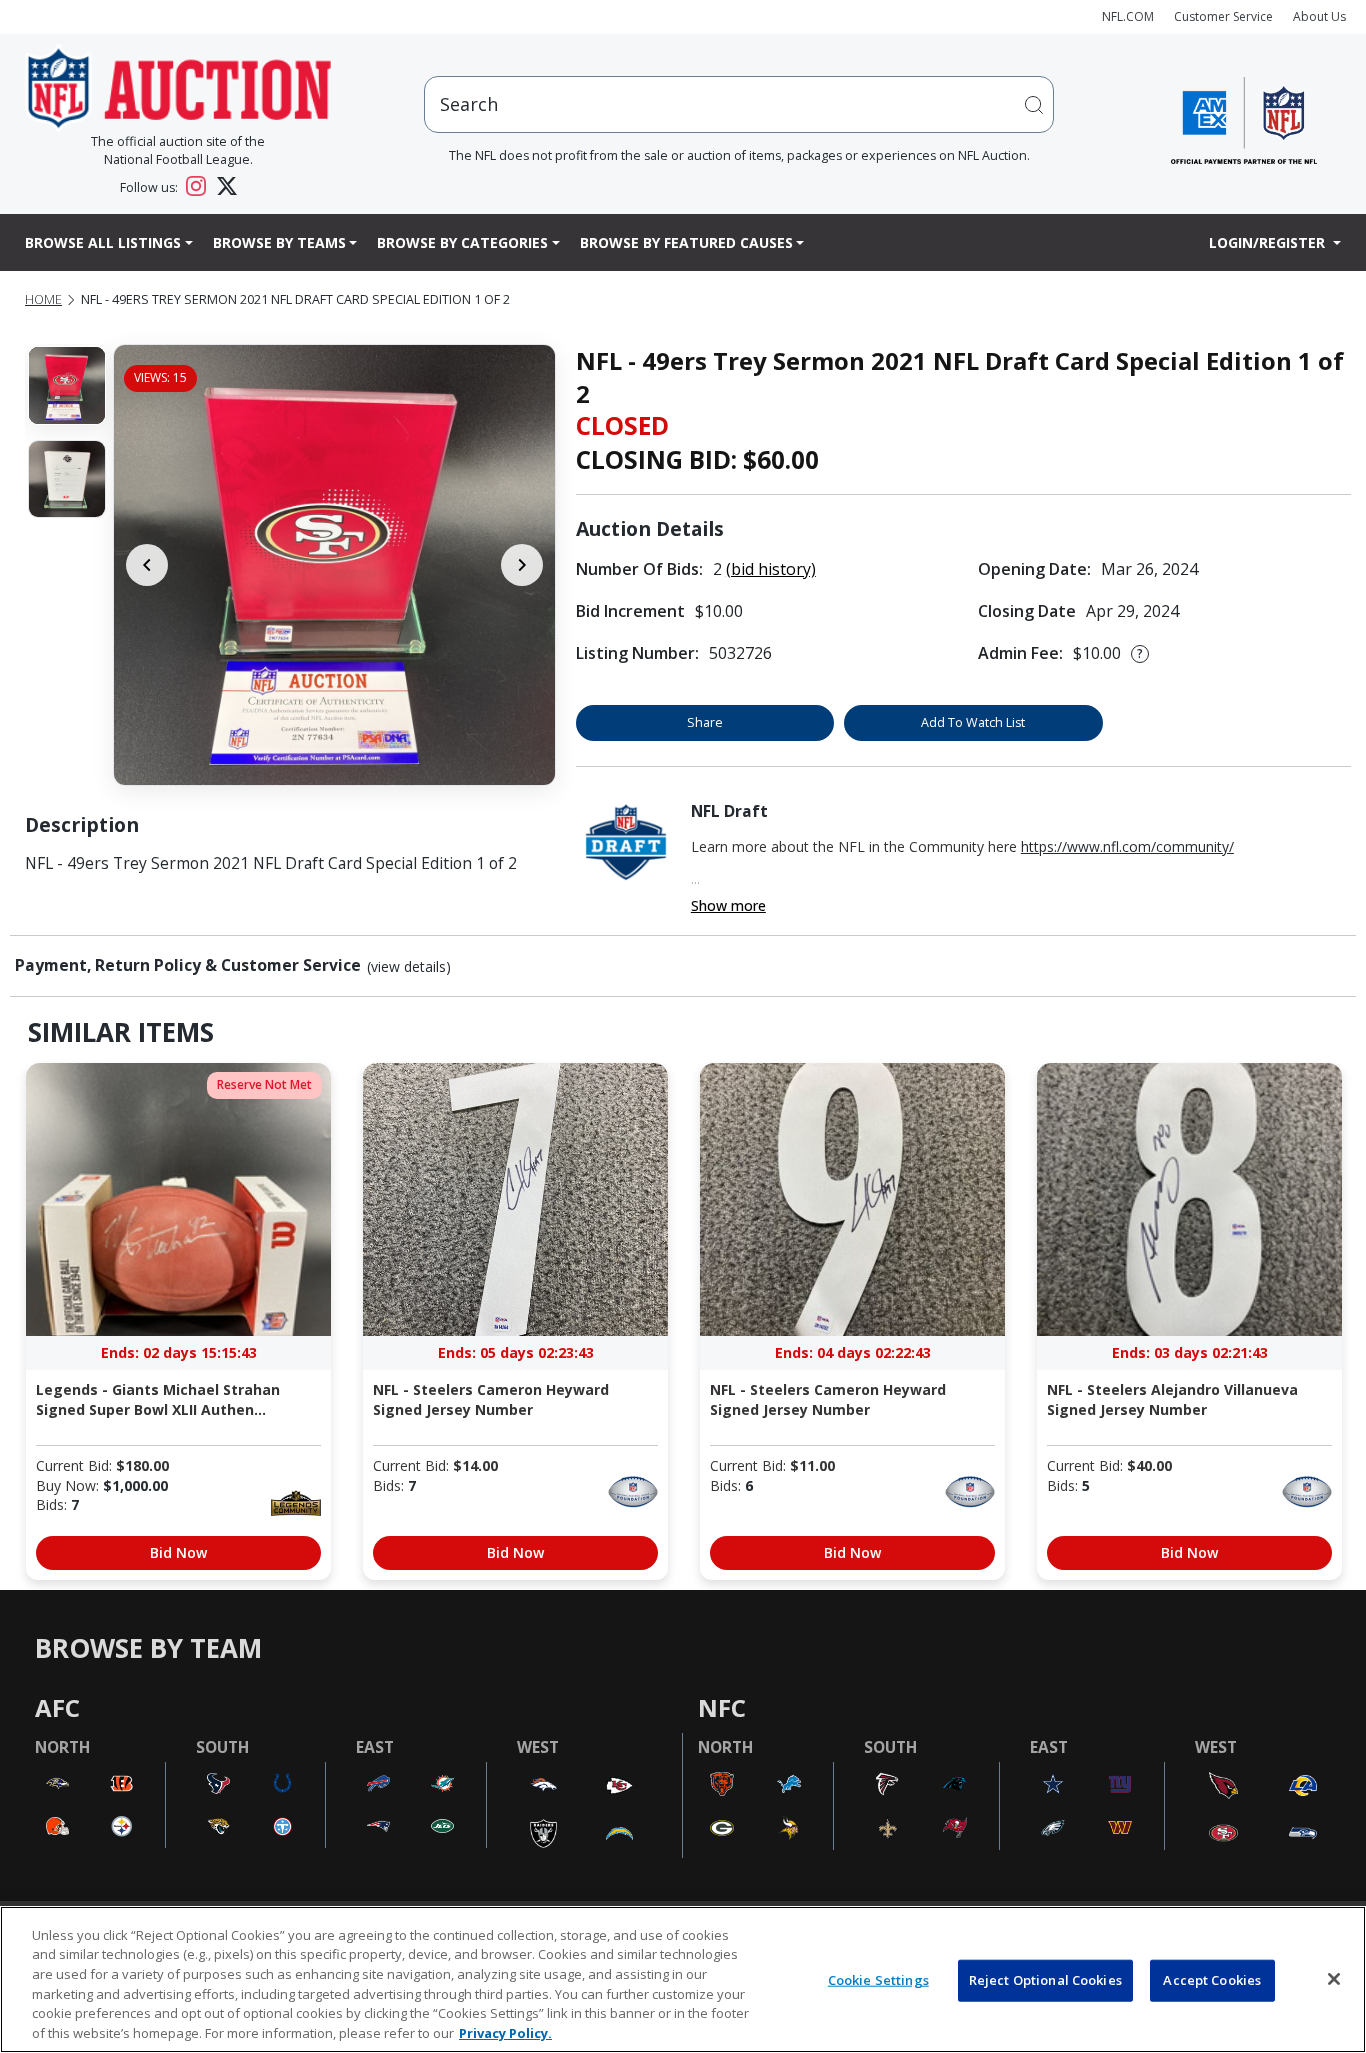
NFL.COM (1128, 16)
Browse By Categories (462, 242)
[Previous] (147, 565)
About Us (1319, 16)
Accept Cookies (1212, 1980)
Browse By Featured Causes (686, 242)
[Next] (522, 565)
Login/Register (1269, 242)
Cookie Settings (878, 1980)
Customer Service (1223, 16)
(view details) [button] (409, 967)
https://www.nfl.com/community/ (1127, 846)
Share (705, 722)
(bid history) (771, 569)
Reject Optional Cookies (1045, 1980)
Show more (728, 905)
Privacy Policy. (505, 2032)
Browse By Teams (279, 242)
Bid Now (178, 1552)
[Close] (1334, 1979)
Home (43, 299)
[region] (683, 1979)
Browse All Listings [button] (103, 242)
